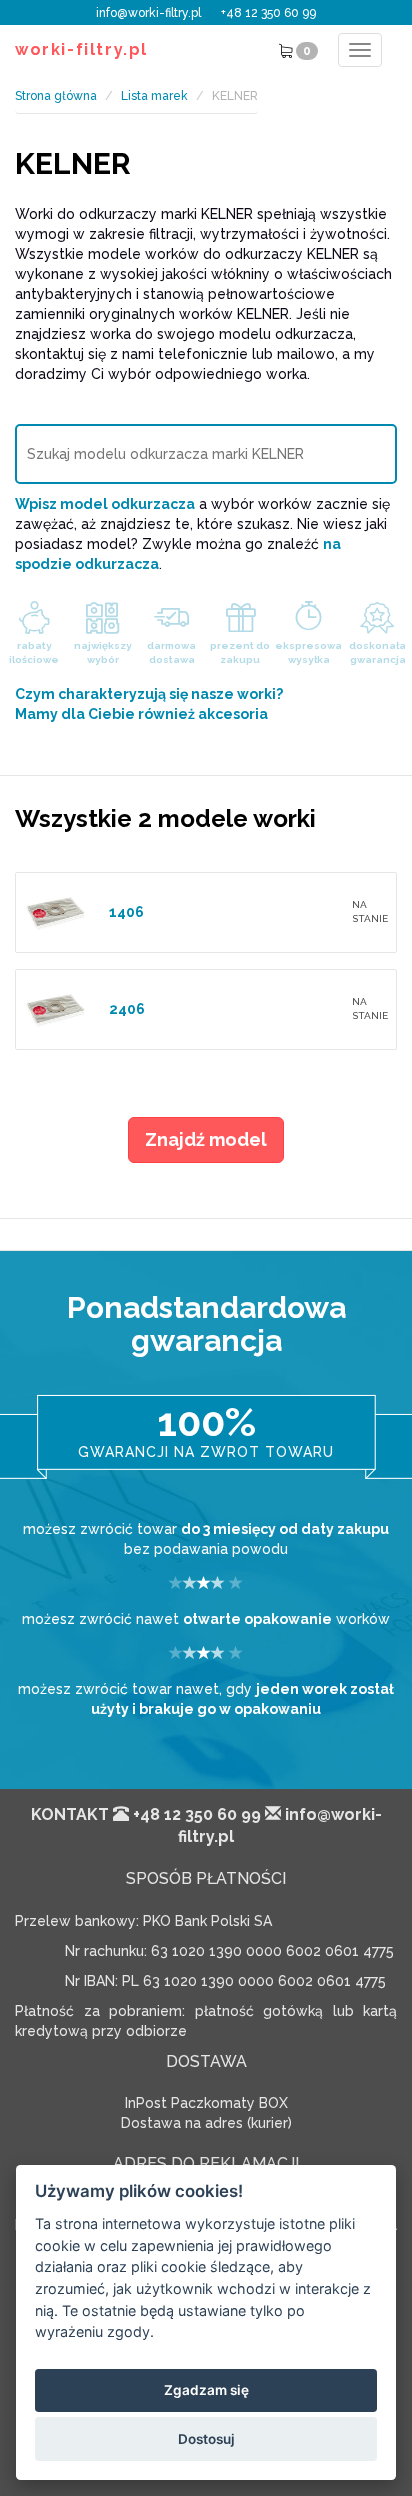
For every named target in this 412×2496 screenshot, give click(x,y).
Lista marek (154, 96)
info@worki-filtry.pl (148, 13)
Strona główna (56, 96)
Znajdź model (206, 1139)
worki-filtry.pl (81, 49)
